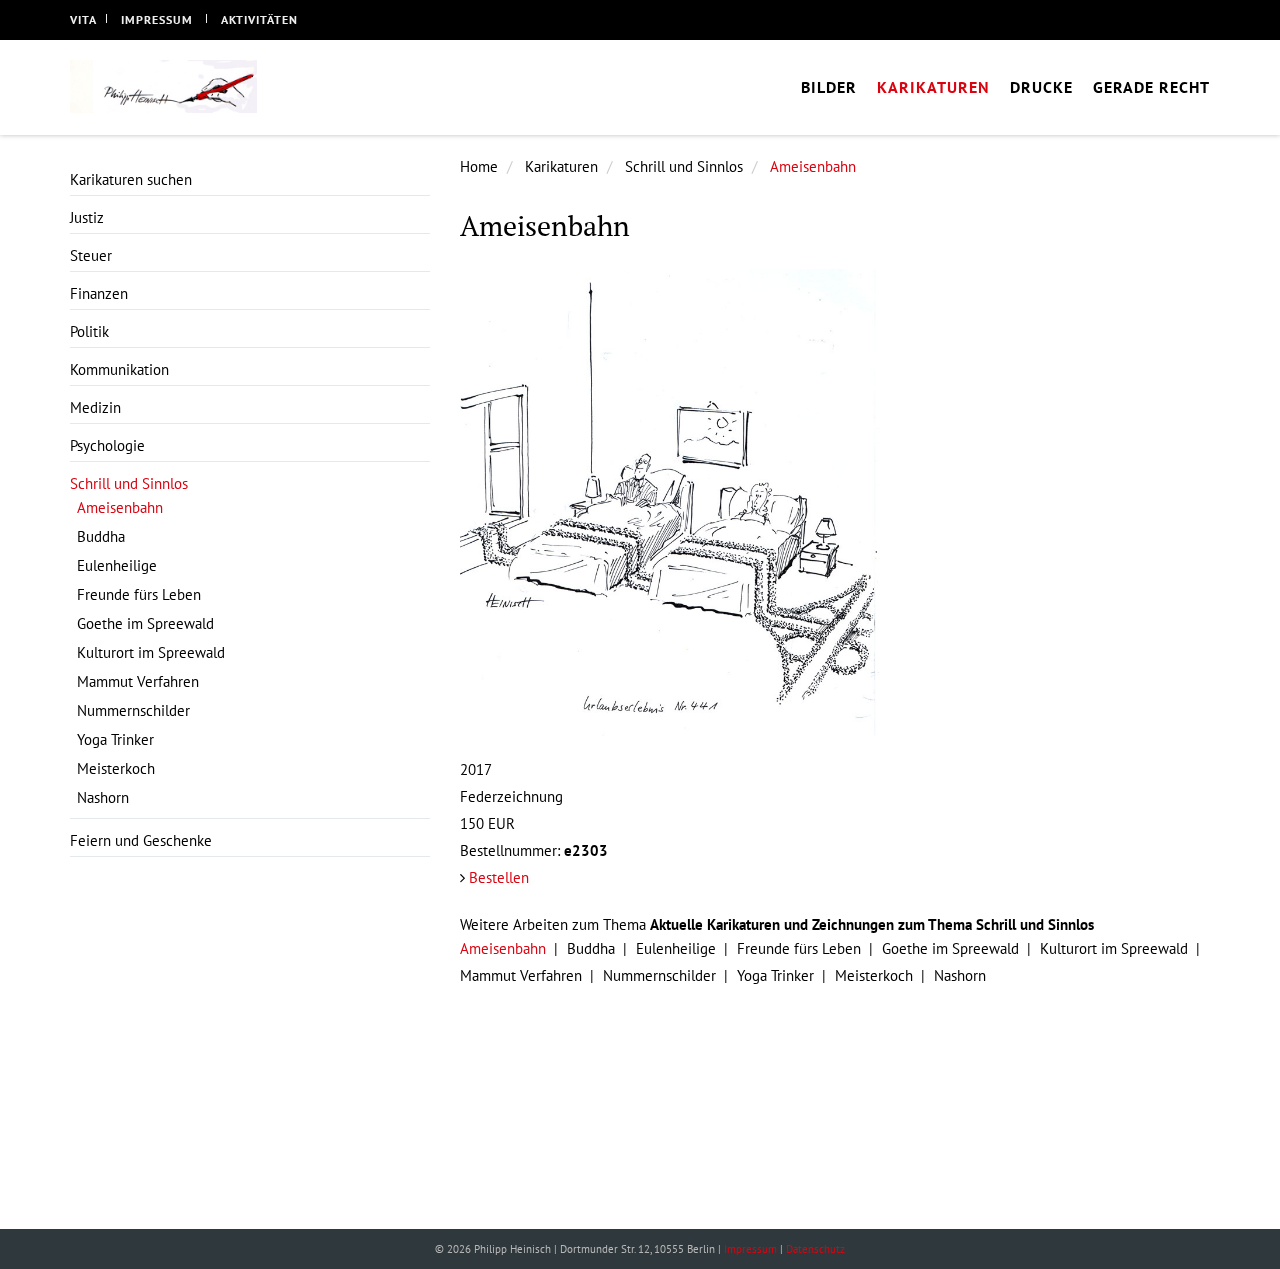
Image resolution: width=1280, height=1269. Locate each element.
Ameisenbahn (813, 166)
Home (479, 166)
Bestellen (499, 877)
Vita (83, 19)
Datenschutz (815, 1249)
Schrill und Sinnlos (684, 166)
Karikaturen (561, 166)
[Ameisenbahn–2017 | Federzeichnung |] (835, 502)
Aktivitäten (259, 19)
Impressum (157, 19)
